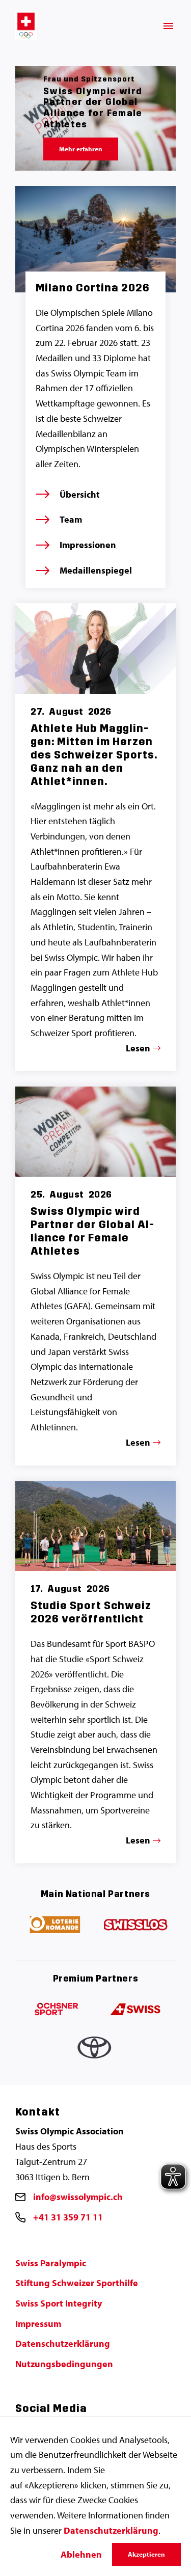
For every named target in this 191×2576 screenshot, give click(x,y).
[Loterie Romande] (56, 1925)
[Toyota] (96, 2050)
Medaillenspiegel (96, 570)
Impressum (38, 2324)
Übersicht (80, 494)
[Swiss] (136, 2010)
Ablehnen (81, 2554)
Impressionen (88, 545)
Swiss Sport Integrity (59, 2303)
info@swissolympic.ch (78, 2197)
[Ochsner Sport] (56, 2010)
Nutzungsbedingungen (64, 2364)
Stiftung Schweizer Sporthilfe (77, 2283)
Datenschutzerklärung (63, 2343)
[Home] (26, 25)
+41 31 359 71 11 (68, 2217)
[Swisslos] (136, 1925)
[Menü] (168, 26)
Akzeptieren (146, 2554)
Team (71, 519)
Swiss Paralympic (51, 2263)
